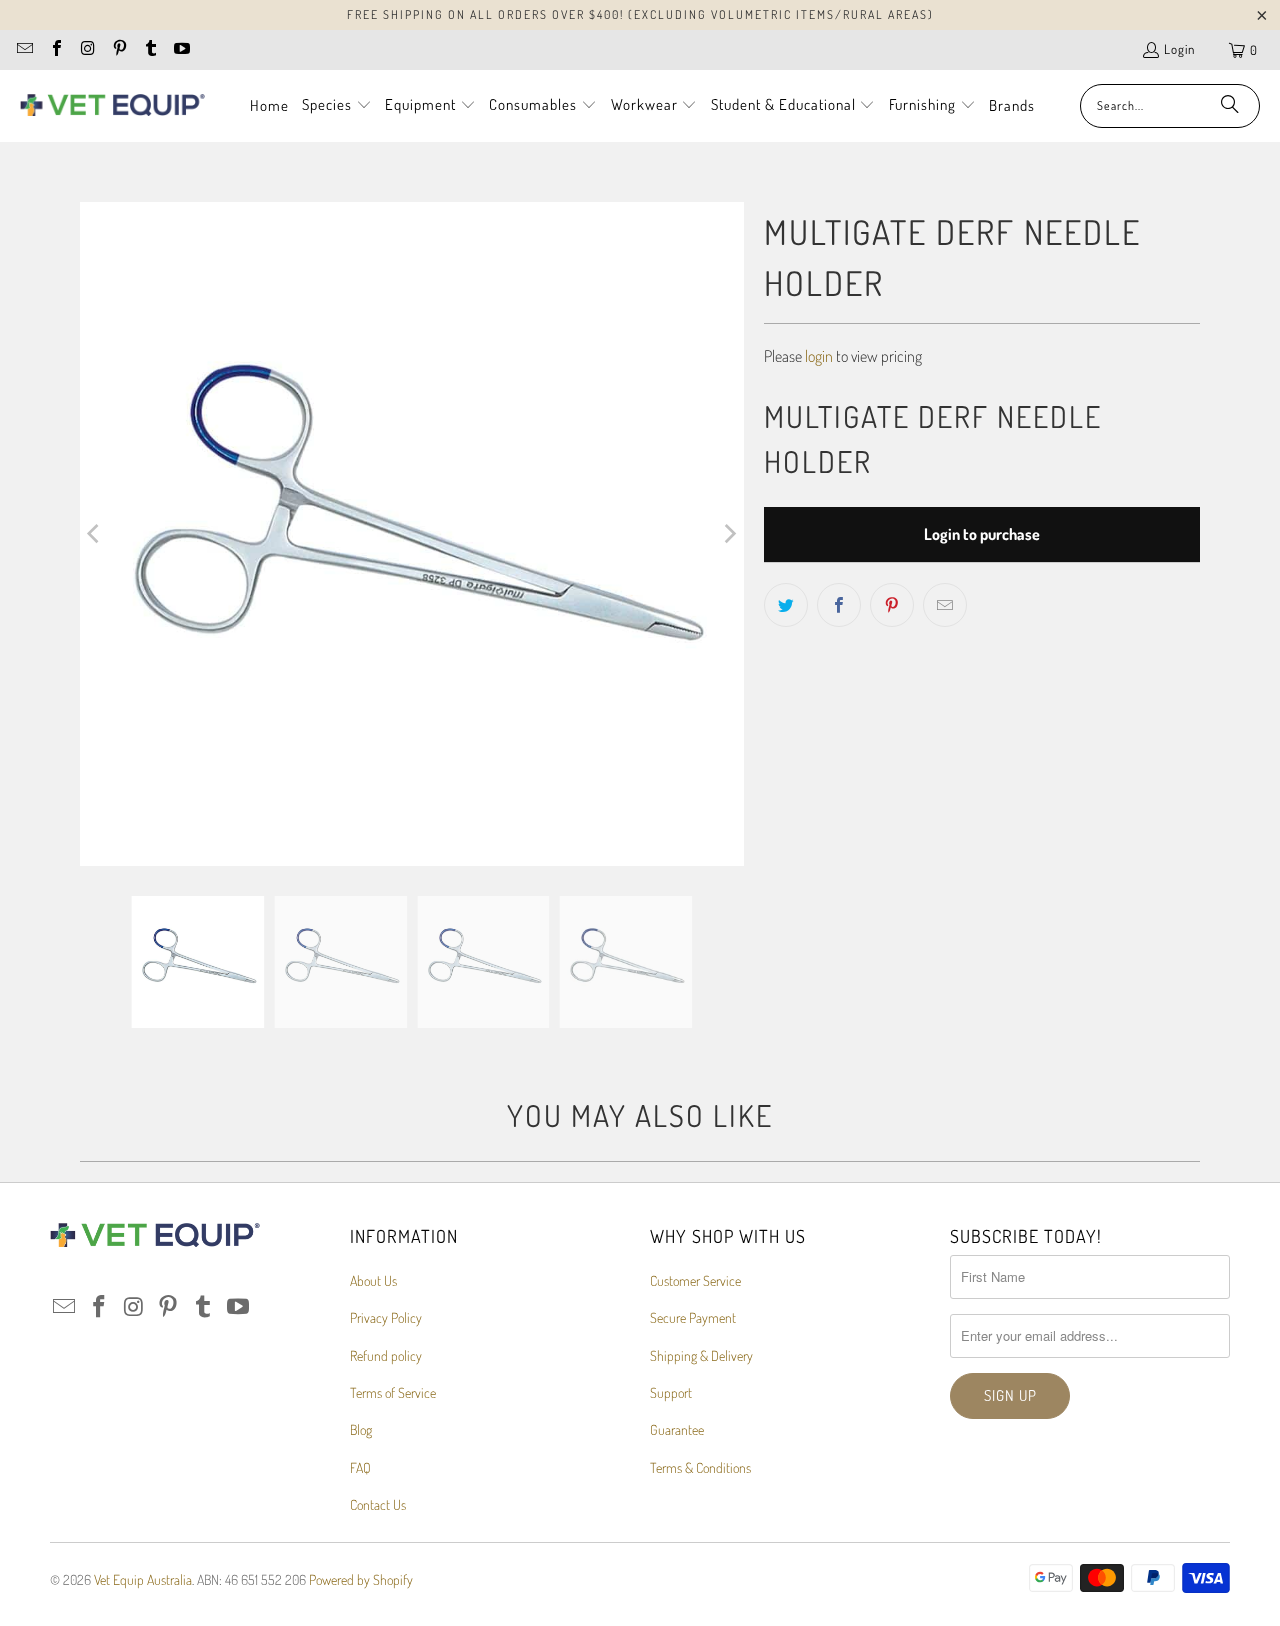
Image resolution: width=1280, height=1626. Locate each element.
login (819, 356)
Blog (361, 1429)
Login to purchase (982, 534)
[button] (337, 106)
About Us (373, 1280)
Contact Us (378, 1504)
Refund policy (386, 1355)
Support (671, 1392)
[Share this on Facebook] (839, 605)
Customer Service (695, 1280)
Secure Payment (693, 1317)
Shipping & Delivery (701, 1355)
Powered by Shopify (361, 1579)
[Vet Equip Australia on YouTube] (181, 50)
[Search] (1230, 106)
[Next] (729, 534)
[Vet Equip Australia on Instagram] (87, 50)
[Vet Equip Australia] (112, 106)
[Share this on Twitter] (786, 605)
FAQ (360, 1467)
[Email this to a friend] (945, 605)
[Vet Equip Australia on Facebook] (55, 50)
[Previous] (95, 534)
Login (1179, 49)
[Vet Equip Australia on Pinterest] (118, 50)
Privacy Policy (386, 1317)
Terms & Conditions (700, 1467)
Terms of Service (393, 1392)
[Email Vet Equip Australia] (24, 50)
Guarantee (677, 1429)
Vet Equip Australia (143, 1579)
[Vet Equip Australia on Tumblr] (150, 50)
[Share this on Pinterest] (892, 605)
